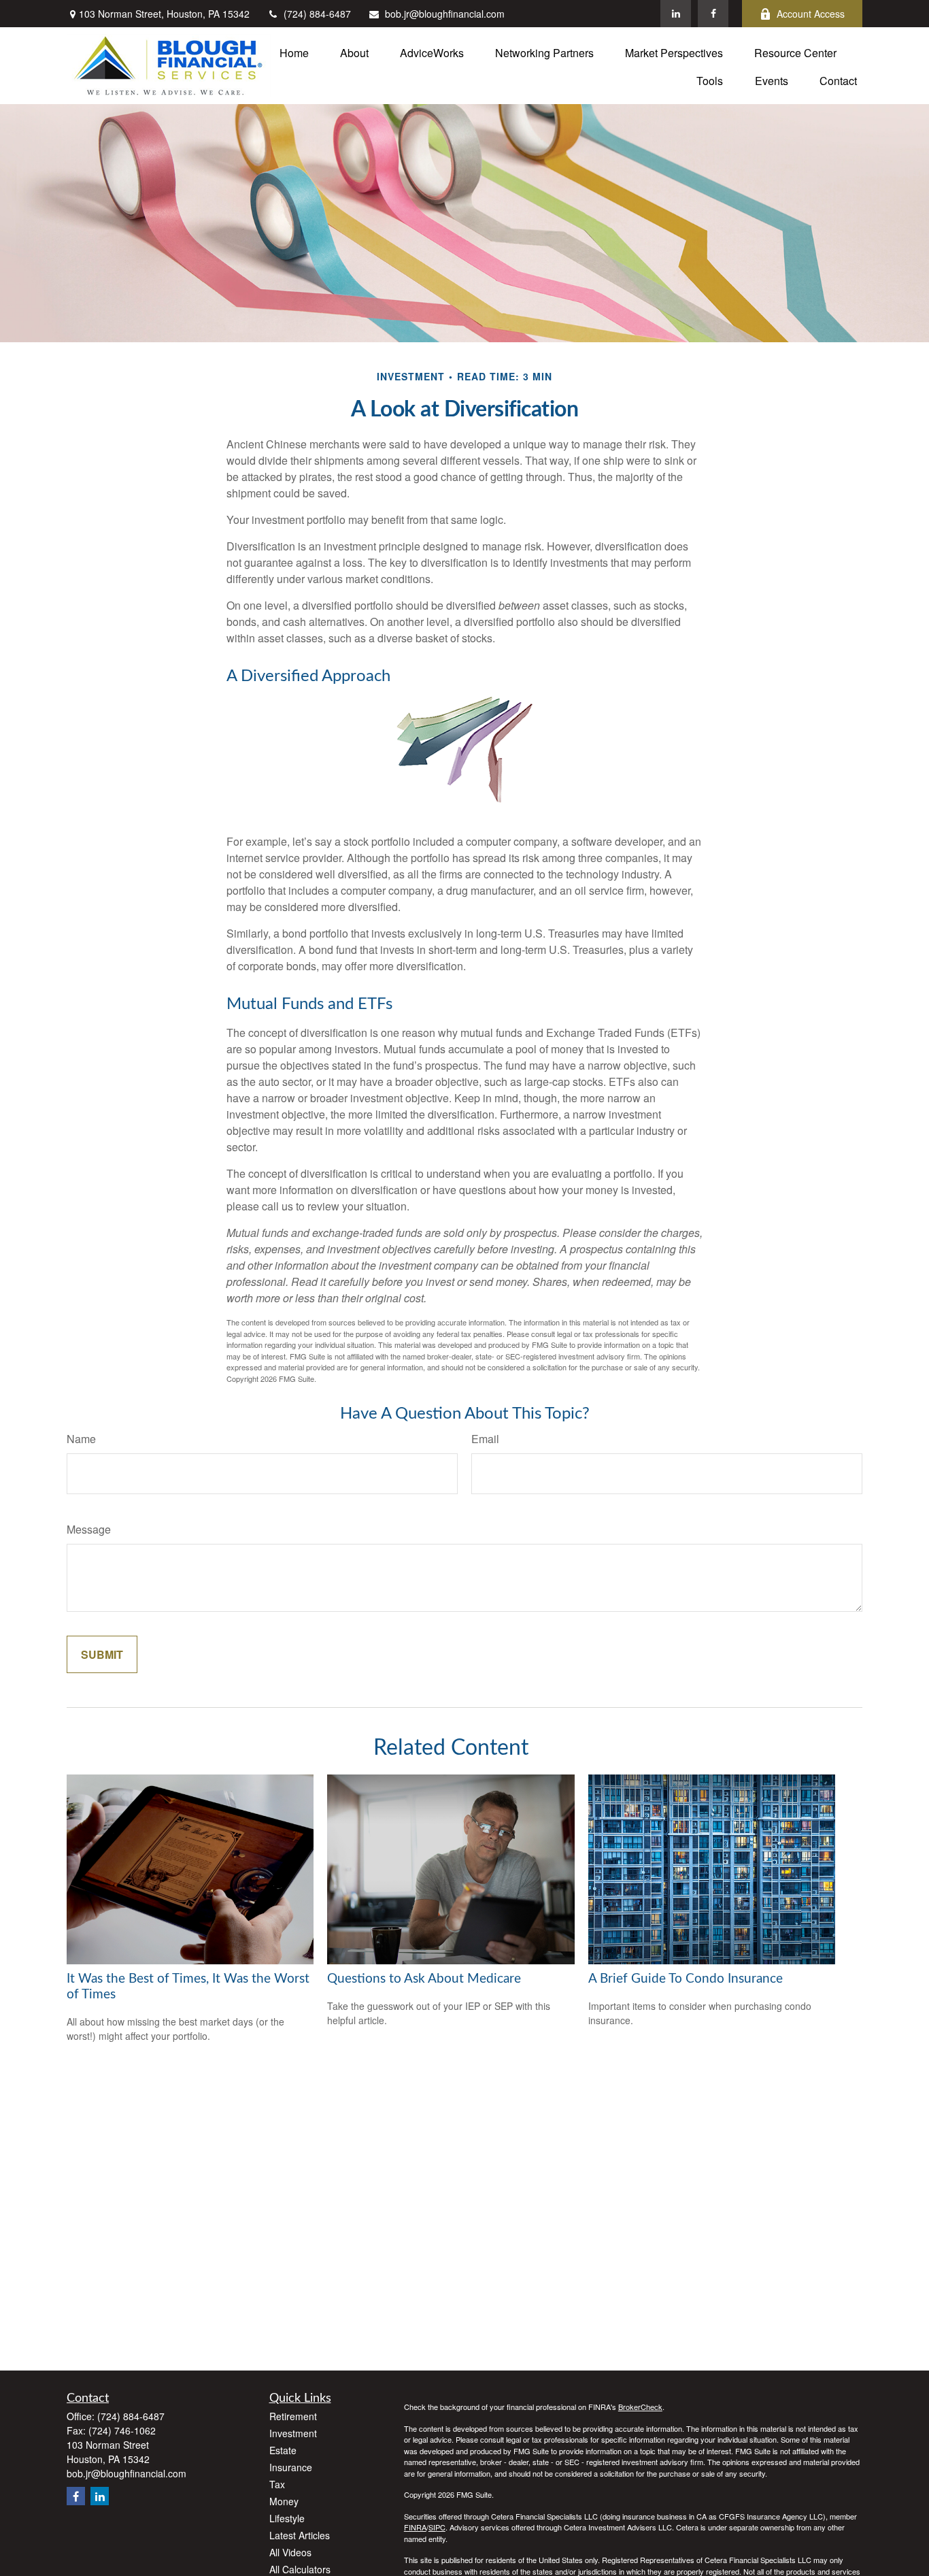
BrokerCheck (640, 2407)
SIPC (437, 2527)
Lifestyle (287, 2518)
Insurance (291, 2467)
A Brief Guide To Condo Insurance (686, 1979)
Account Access (811, 14)
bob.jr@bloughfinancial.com (445, 14)
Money (284, 2501)
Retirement (293, 2416)
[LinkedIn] (676, 14)
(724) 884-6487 (317, 14)
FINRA (415, 2527)
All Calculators (300, 2569)
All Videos (290, 2552)
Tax (277, 2484)
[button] (294, 51)
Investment (293, 2433)
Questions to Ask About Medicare (424, 1979)
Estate (283, 2450)
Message (89, 1529)
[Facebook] (713, 14)
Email (485, 1439)
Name (81, 1439)
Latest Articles (300, 2535)
